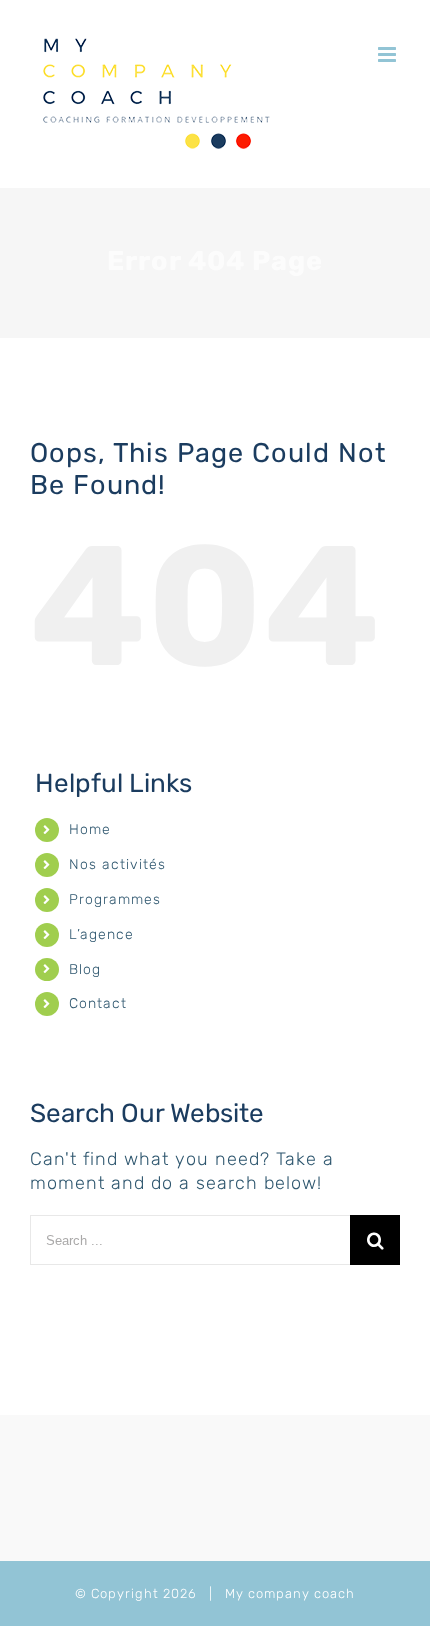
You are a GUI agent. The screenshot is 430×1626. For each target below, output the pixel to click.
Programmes (115, 899)
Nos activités (117, 864)
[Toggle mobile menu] (389, 54)
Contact (98, 1003)
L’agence (101, 934)
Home (90, 829)
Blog (85, 969)
